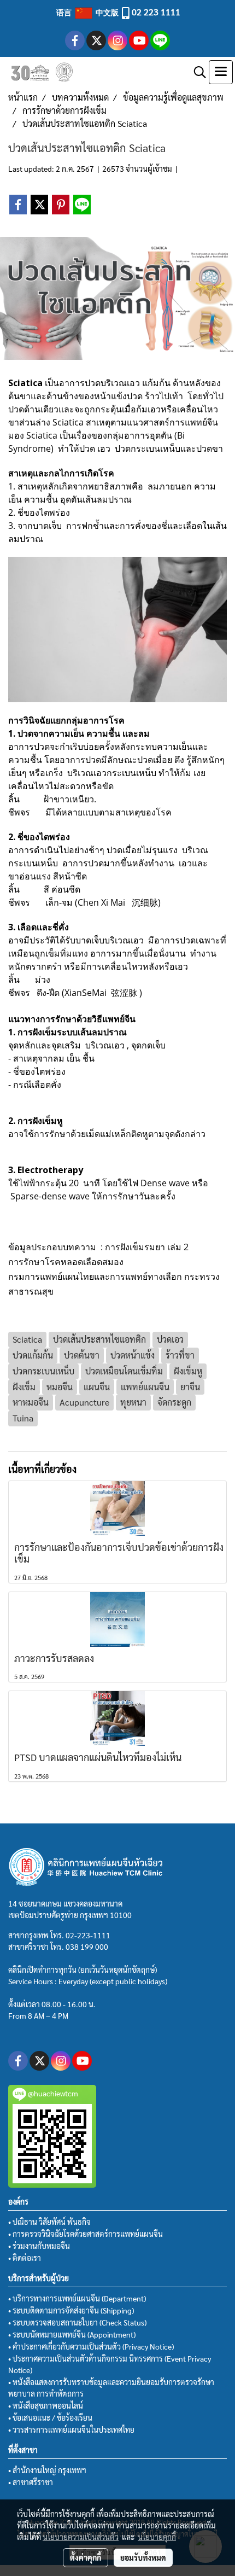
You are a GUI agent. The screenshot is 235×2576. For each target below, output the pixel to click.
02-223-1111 (88, 1935)
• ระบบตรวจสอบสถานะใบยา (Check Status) (77, 2322)
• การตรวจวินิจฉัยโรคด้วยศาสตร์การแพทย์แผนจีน (86, 2234)
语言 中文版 (88, 12)
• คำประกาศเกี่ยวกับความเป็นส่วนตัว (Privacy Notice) (91, 2346)
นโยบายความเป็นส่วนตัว (81, 2537)
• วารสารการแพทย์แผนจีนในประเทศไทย (71, 2429)
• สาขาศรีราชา (31, 2482)
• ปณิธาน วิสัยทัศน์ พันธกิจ (49, 2222)
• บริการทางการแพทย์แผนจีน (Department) (77, 2298)
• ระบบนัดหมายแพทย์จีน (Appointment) (72, 2334)
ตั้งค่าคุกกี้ (86, 2557)
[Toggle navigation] (221, 72)
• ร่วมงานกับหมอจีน (39, 2246)
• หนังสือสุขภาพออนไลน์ (46, 2405)
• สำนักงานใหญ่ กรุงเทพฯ (47, 2470)
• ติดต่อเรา (25, 2258)
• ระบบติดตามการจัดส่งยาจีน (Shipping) (71, 2310)
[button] (196, 72)
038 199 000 (87, 1946)
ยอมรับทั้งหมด (143, 2557)
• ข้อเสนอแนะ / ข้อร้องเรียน (50, 2417)
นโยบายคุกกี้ (157, 2537)
